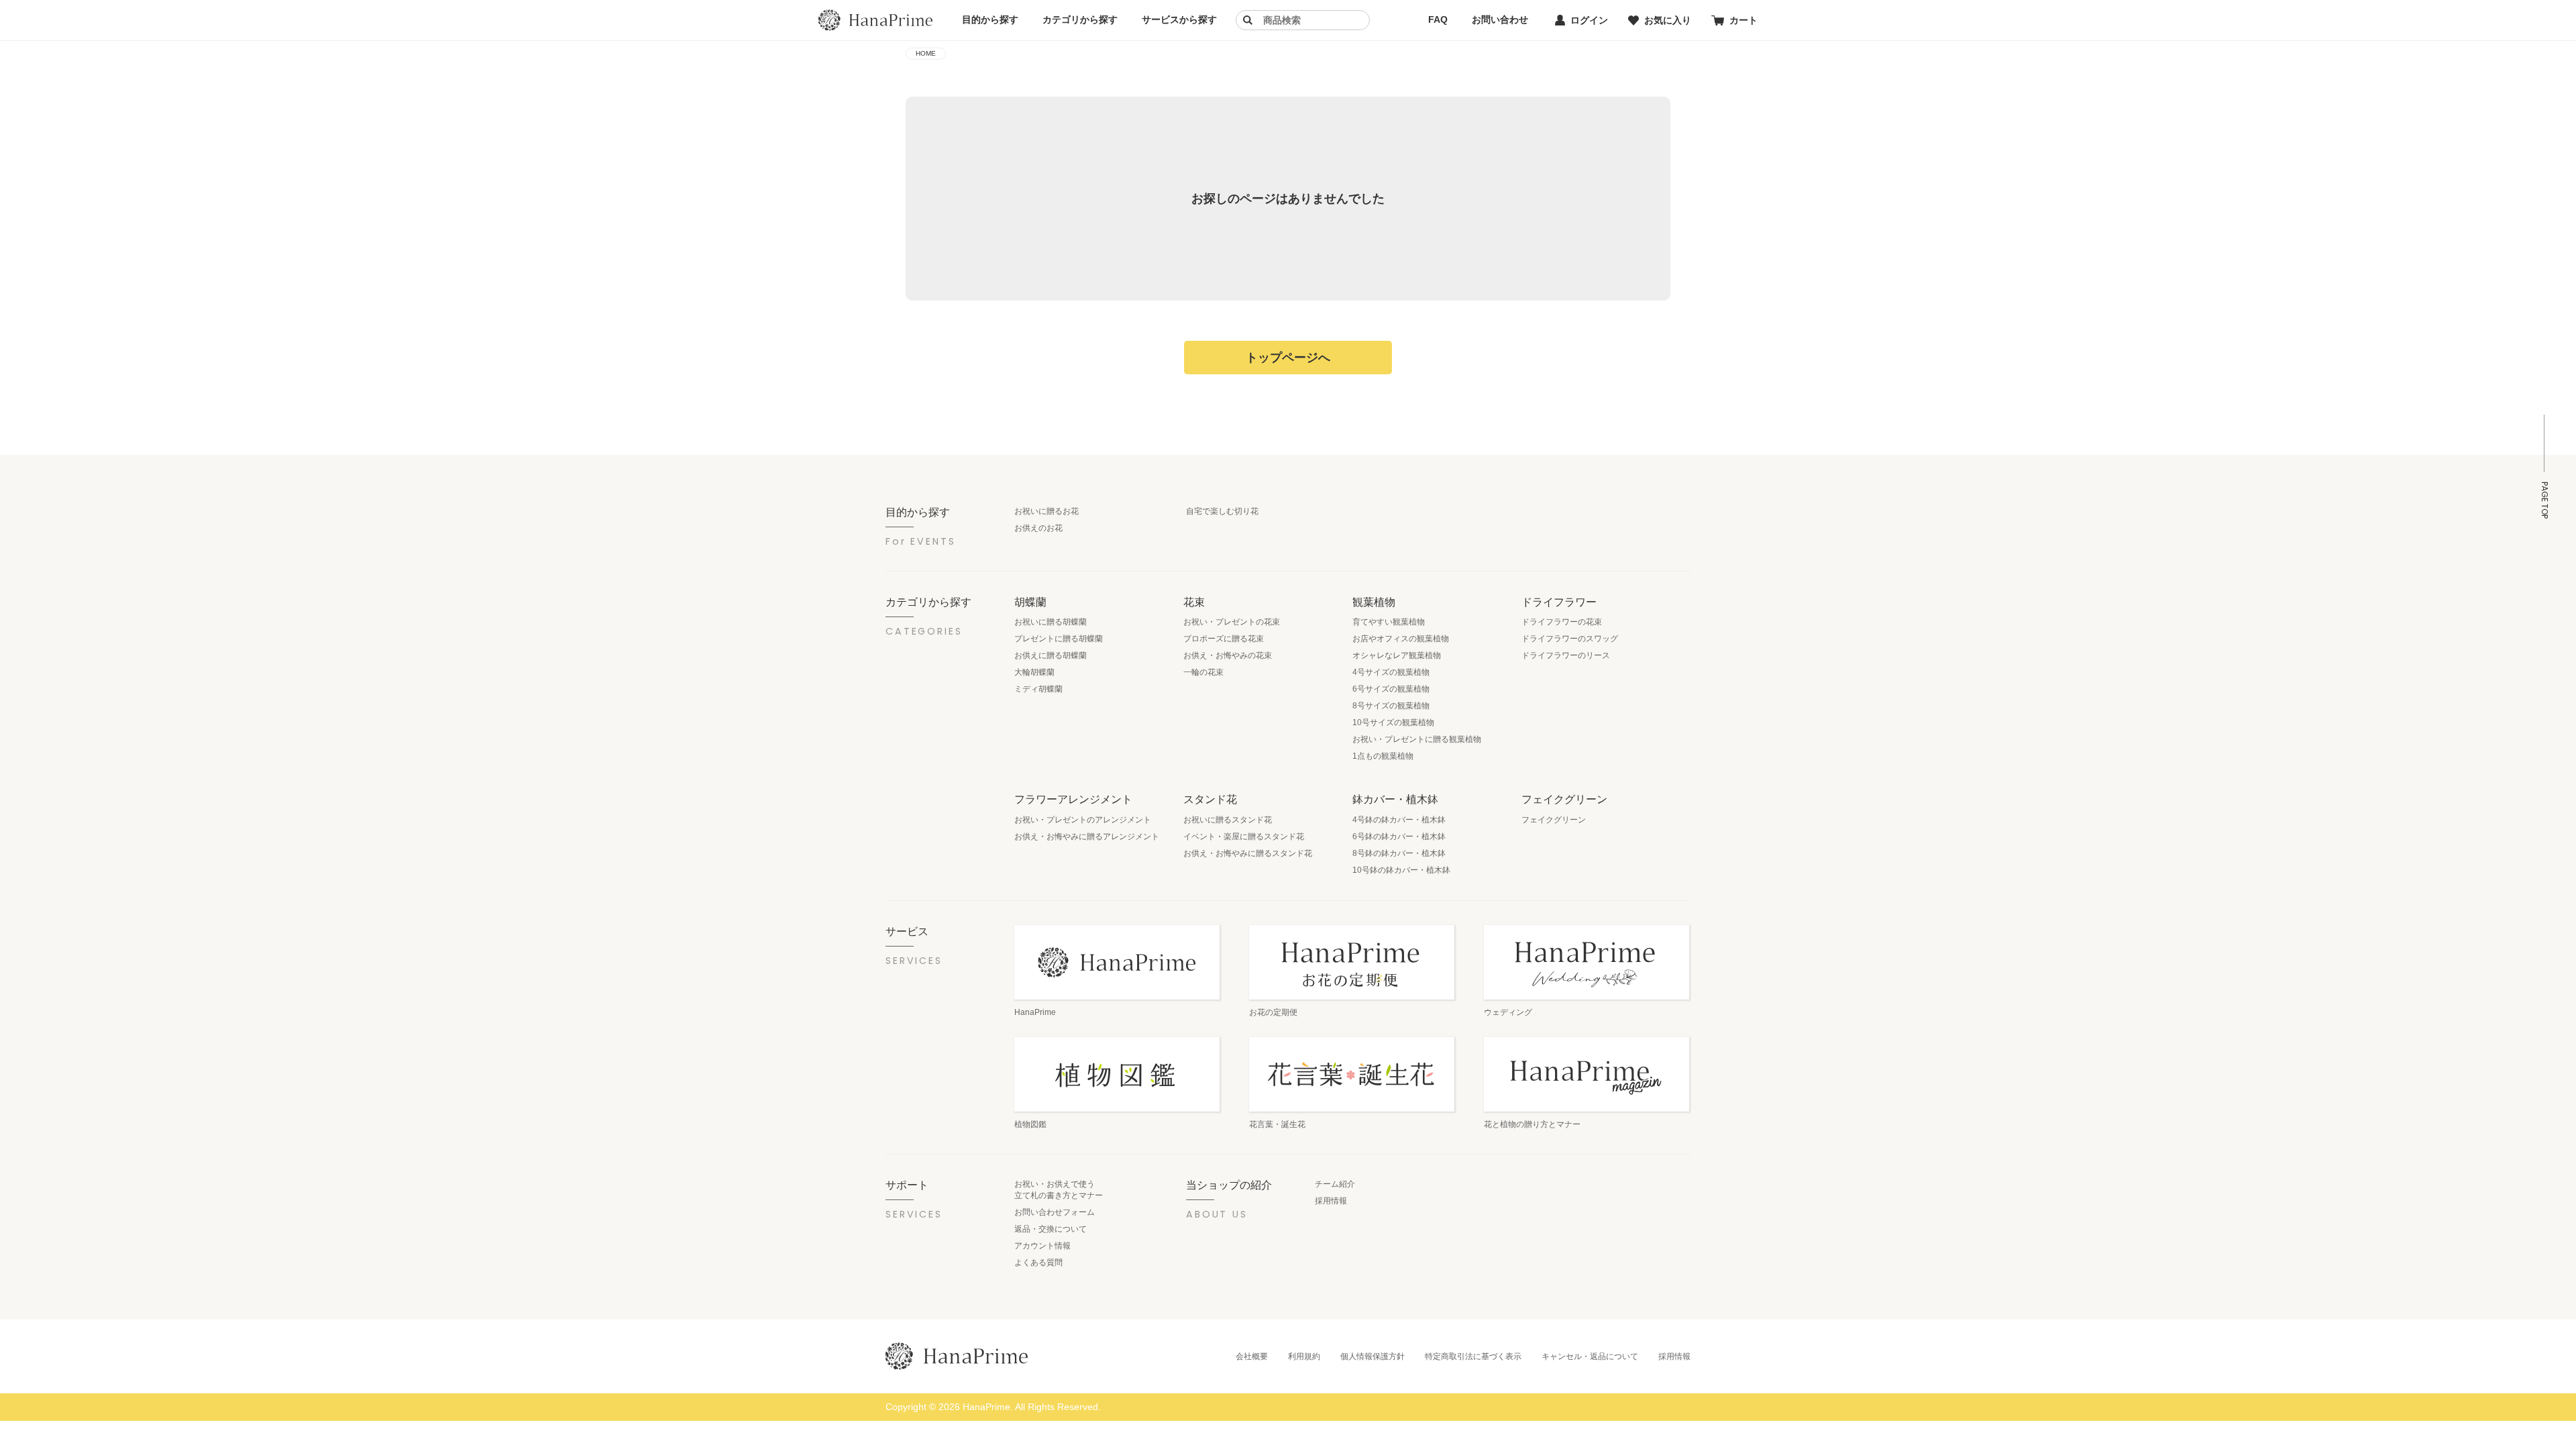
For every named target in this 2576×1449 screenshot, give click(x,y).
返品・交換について (1051, 1229)
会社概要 (1252, 1356)
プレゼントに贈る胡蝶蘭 (1059, 639)
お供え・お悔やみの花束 (1228, 655)
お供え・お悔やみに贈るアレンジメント (1087, 837)
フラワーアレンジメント (1073, 799)
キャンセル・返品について (1590, 1356)
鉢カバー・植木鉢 (1395, 799)
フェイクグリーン (1564, 799)
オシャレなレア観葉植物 (1397, 655)
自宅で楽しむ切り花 (1222, 511)
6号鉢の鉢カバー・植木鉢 (1399, 837)
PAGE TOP (2544, 500)
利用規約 (1304, 1356)
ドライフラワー (1559, 602)
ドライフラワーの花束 (1562, 622)
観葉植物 (1374, 602)
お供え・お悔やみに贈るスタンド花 (1248, 853)
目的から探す (990, 19)
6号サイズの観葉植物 (1391, 689)
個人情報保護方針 (1373, 1356)
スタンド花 (1210, 799)
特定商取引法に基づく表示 (1473, 1356)
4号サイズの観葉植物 (1391, 672)
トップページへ (1288, 358)
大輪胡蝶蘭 (1034, 672)
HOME (926, 53)
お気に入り (1668, 20)
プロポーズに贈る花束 (1224, 639)
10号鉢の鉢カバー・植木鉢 (1401, 870)
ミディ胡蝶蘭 (1038, 689)
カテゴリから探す (1080, 19)
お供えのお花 (1038, 528)
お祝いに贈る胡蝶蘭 (1051, 622)
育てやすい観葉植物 (1389, 622)
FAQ (1438, 19)
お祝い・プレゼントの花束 (1232, 622)
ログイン (1589, 20)
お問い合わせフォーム (1055, 1212)
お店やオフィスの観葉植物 (1401, 639)
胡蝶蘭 (1030, 602)
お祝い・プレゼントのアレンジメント (1083, 820)
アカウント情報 (1042, 1246)
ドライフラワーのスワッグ (1570, 639)
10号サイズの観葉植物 (1393, 722)
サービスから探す (1179, 19)
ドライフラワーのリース (1566, 655)
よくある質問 (1038, 1263)
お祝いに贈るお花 (1046, 511)
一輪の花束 (1203, 672)
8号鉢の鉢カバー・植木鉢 (1399, 853)
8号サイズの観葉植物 (1391, 706)
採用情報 (1331, 1201)
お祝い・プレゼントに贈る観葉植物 (1417, 739)
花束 (1194, 602)
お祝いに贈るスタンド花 (1228, 820)
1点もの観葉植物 (1383, 756)
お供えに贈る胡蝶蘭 (1051, 655)
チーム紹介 (1335, 1184)
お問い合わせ (1500, 19)
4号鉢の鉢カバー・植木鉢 (1399, 820)
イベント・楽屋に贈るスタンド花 (1244, 837)
